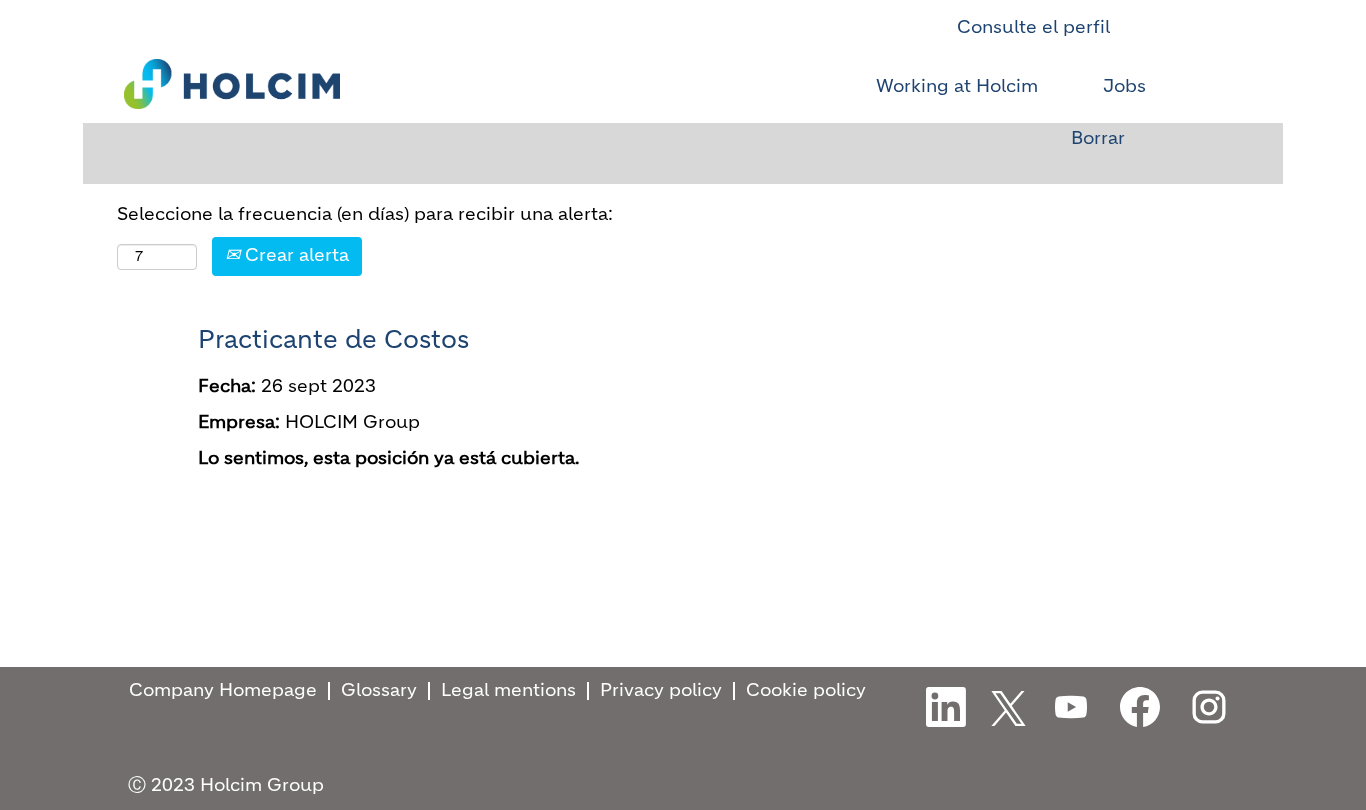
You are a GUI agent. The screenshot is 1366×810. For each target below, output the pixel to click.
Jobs (1124, 87)
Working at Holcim (957, 87)
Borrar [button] (1098, 139)
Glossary (379, 691)
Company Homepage (223, 691)
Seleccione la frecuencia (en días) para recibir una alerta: (365, 215)
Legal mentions (508, 691)
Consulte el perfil (1033, 28)
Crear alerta (294, 256)
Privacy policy (661, 691)
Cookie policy (806, 691)
